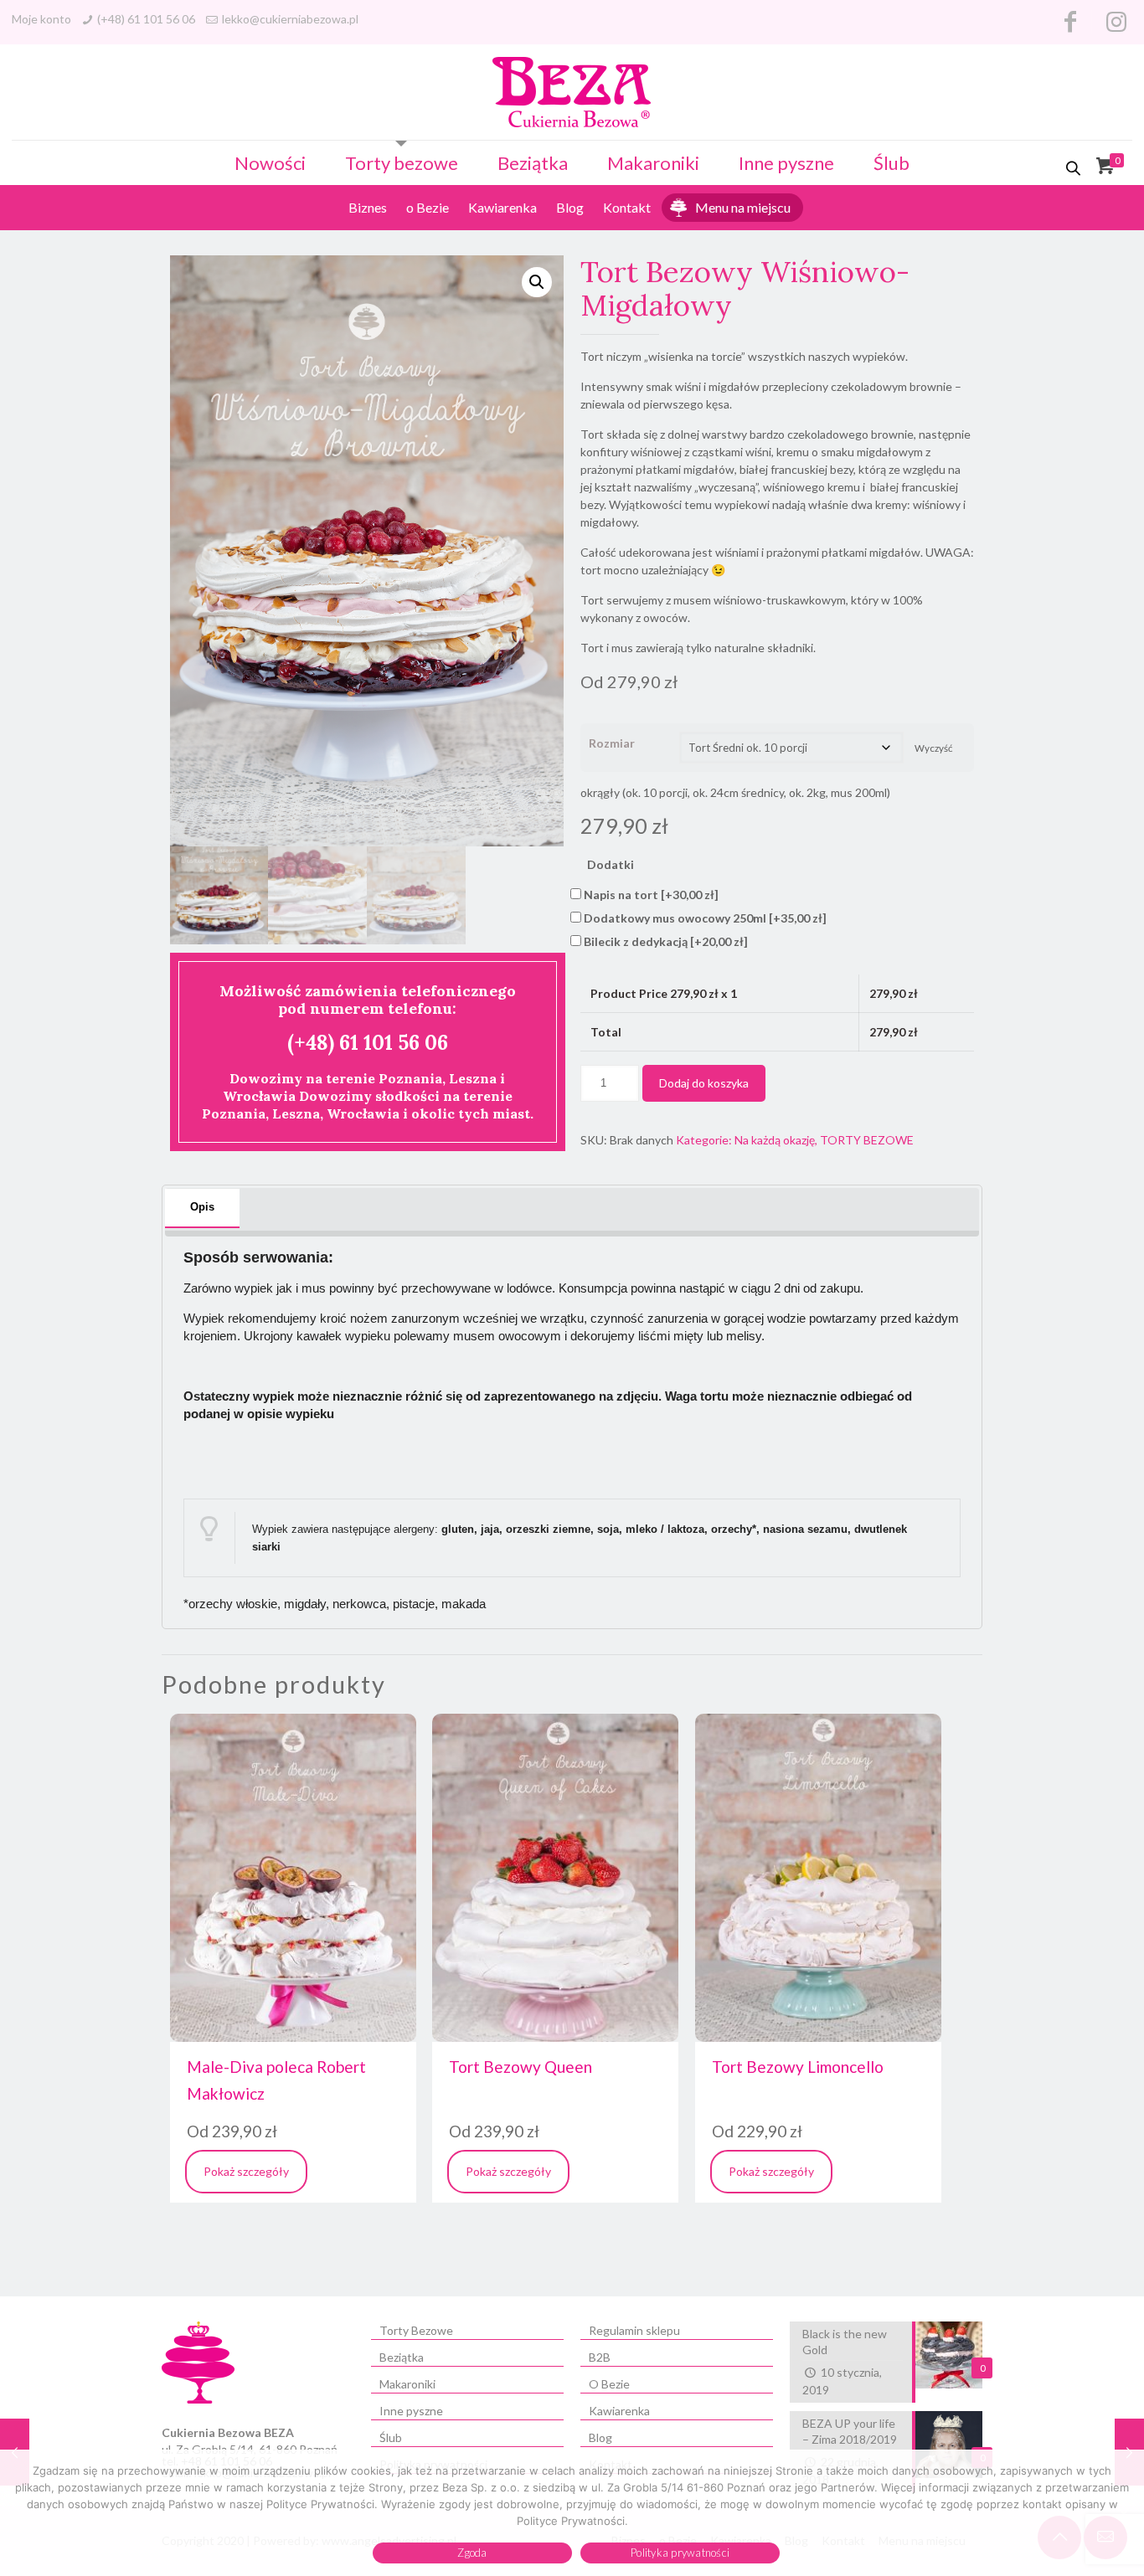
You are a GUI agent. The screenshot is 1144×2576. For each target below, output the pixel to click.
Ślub (891, 163)
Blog (570, 207)
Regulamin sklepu (634, 2330)
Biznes (368, 207)
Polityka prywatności (680, 2553)
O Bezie (609, 2384)
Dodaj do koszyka (704, 1083)
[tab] (202, 1208)
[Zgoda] (1123, 2513)
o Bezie (428, 207)
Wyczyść (933, 748)
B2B (600, 2357)
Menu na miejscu (743, 207)
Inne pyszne (786, 163)
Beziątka (533, 163)
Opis (202, 1207)
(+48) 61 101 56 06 (146, 19)
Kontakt (627, 207)
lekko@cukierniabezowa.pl (290, 19)
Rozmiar (612, 743)
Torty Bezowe (416, 2330)
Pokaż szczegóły (246, 2171)
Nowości (270, 163)
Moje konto (41, 19)
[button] (537, 282)
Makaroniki (653, 163)
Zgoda (472, 2553)
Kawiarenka (502, 207)
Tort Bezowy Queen (520, 2067)
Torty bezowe (402, 163)
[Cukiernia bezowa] (572, 92)
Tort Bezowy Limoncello (798, 2067)
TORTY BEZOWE (867, 1140)
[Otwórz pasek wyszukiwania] (1074, 168)
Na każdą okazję (775, 1140)
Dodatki (611, 864)
